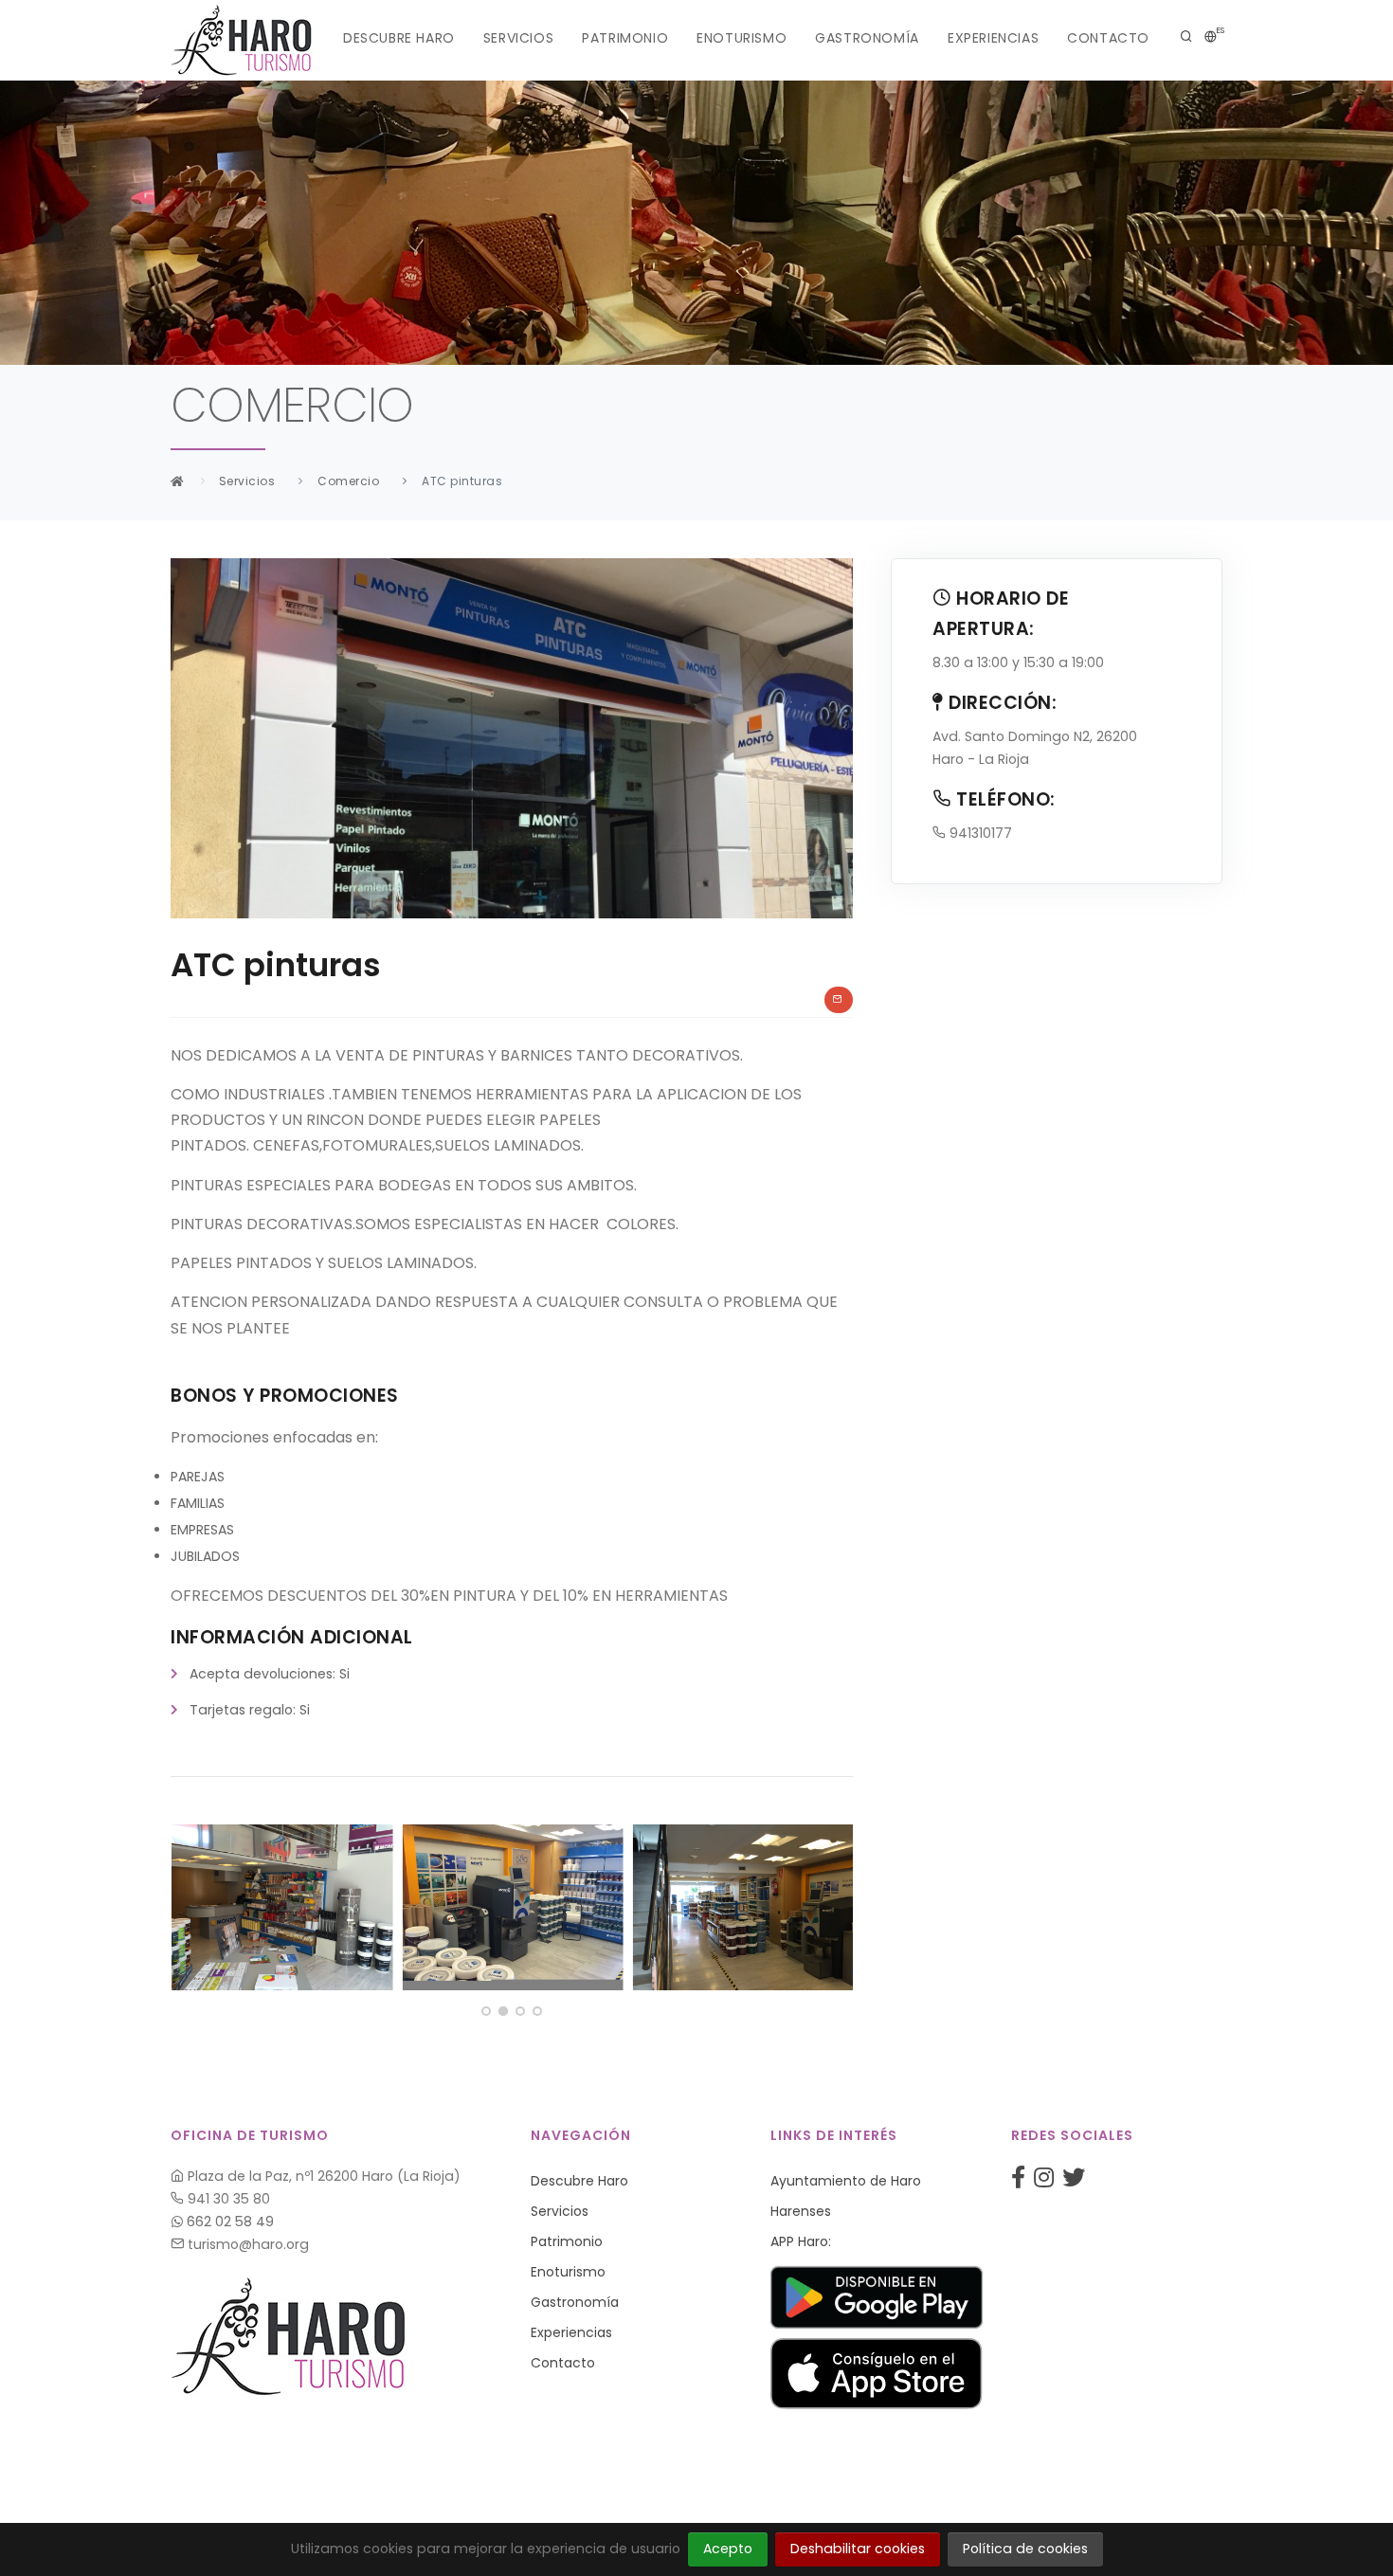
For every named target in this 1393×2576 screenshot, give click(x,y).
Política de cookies (1025, 2549)
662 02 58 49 (228, 2222)
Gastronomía (867, 38)
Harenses (801, 2211)
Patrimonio (625, 38)
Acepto (728, 2549)
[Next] (834, 1904)
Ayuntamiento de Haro (846, 2181)
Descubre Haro (399, 38)
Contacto (1108, 38)
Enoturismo (742, 38)
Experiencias (993, 38)
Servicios (518, 38)
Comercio (348, 481)
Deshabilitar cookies (858, 2549)
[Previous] (190, 1904)
